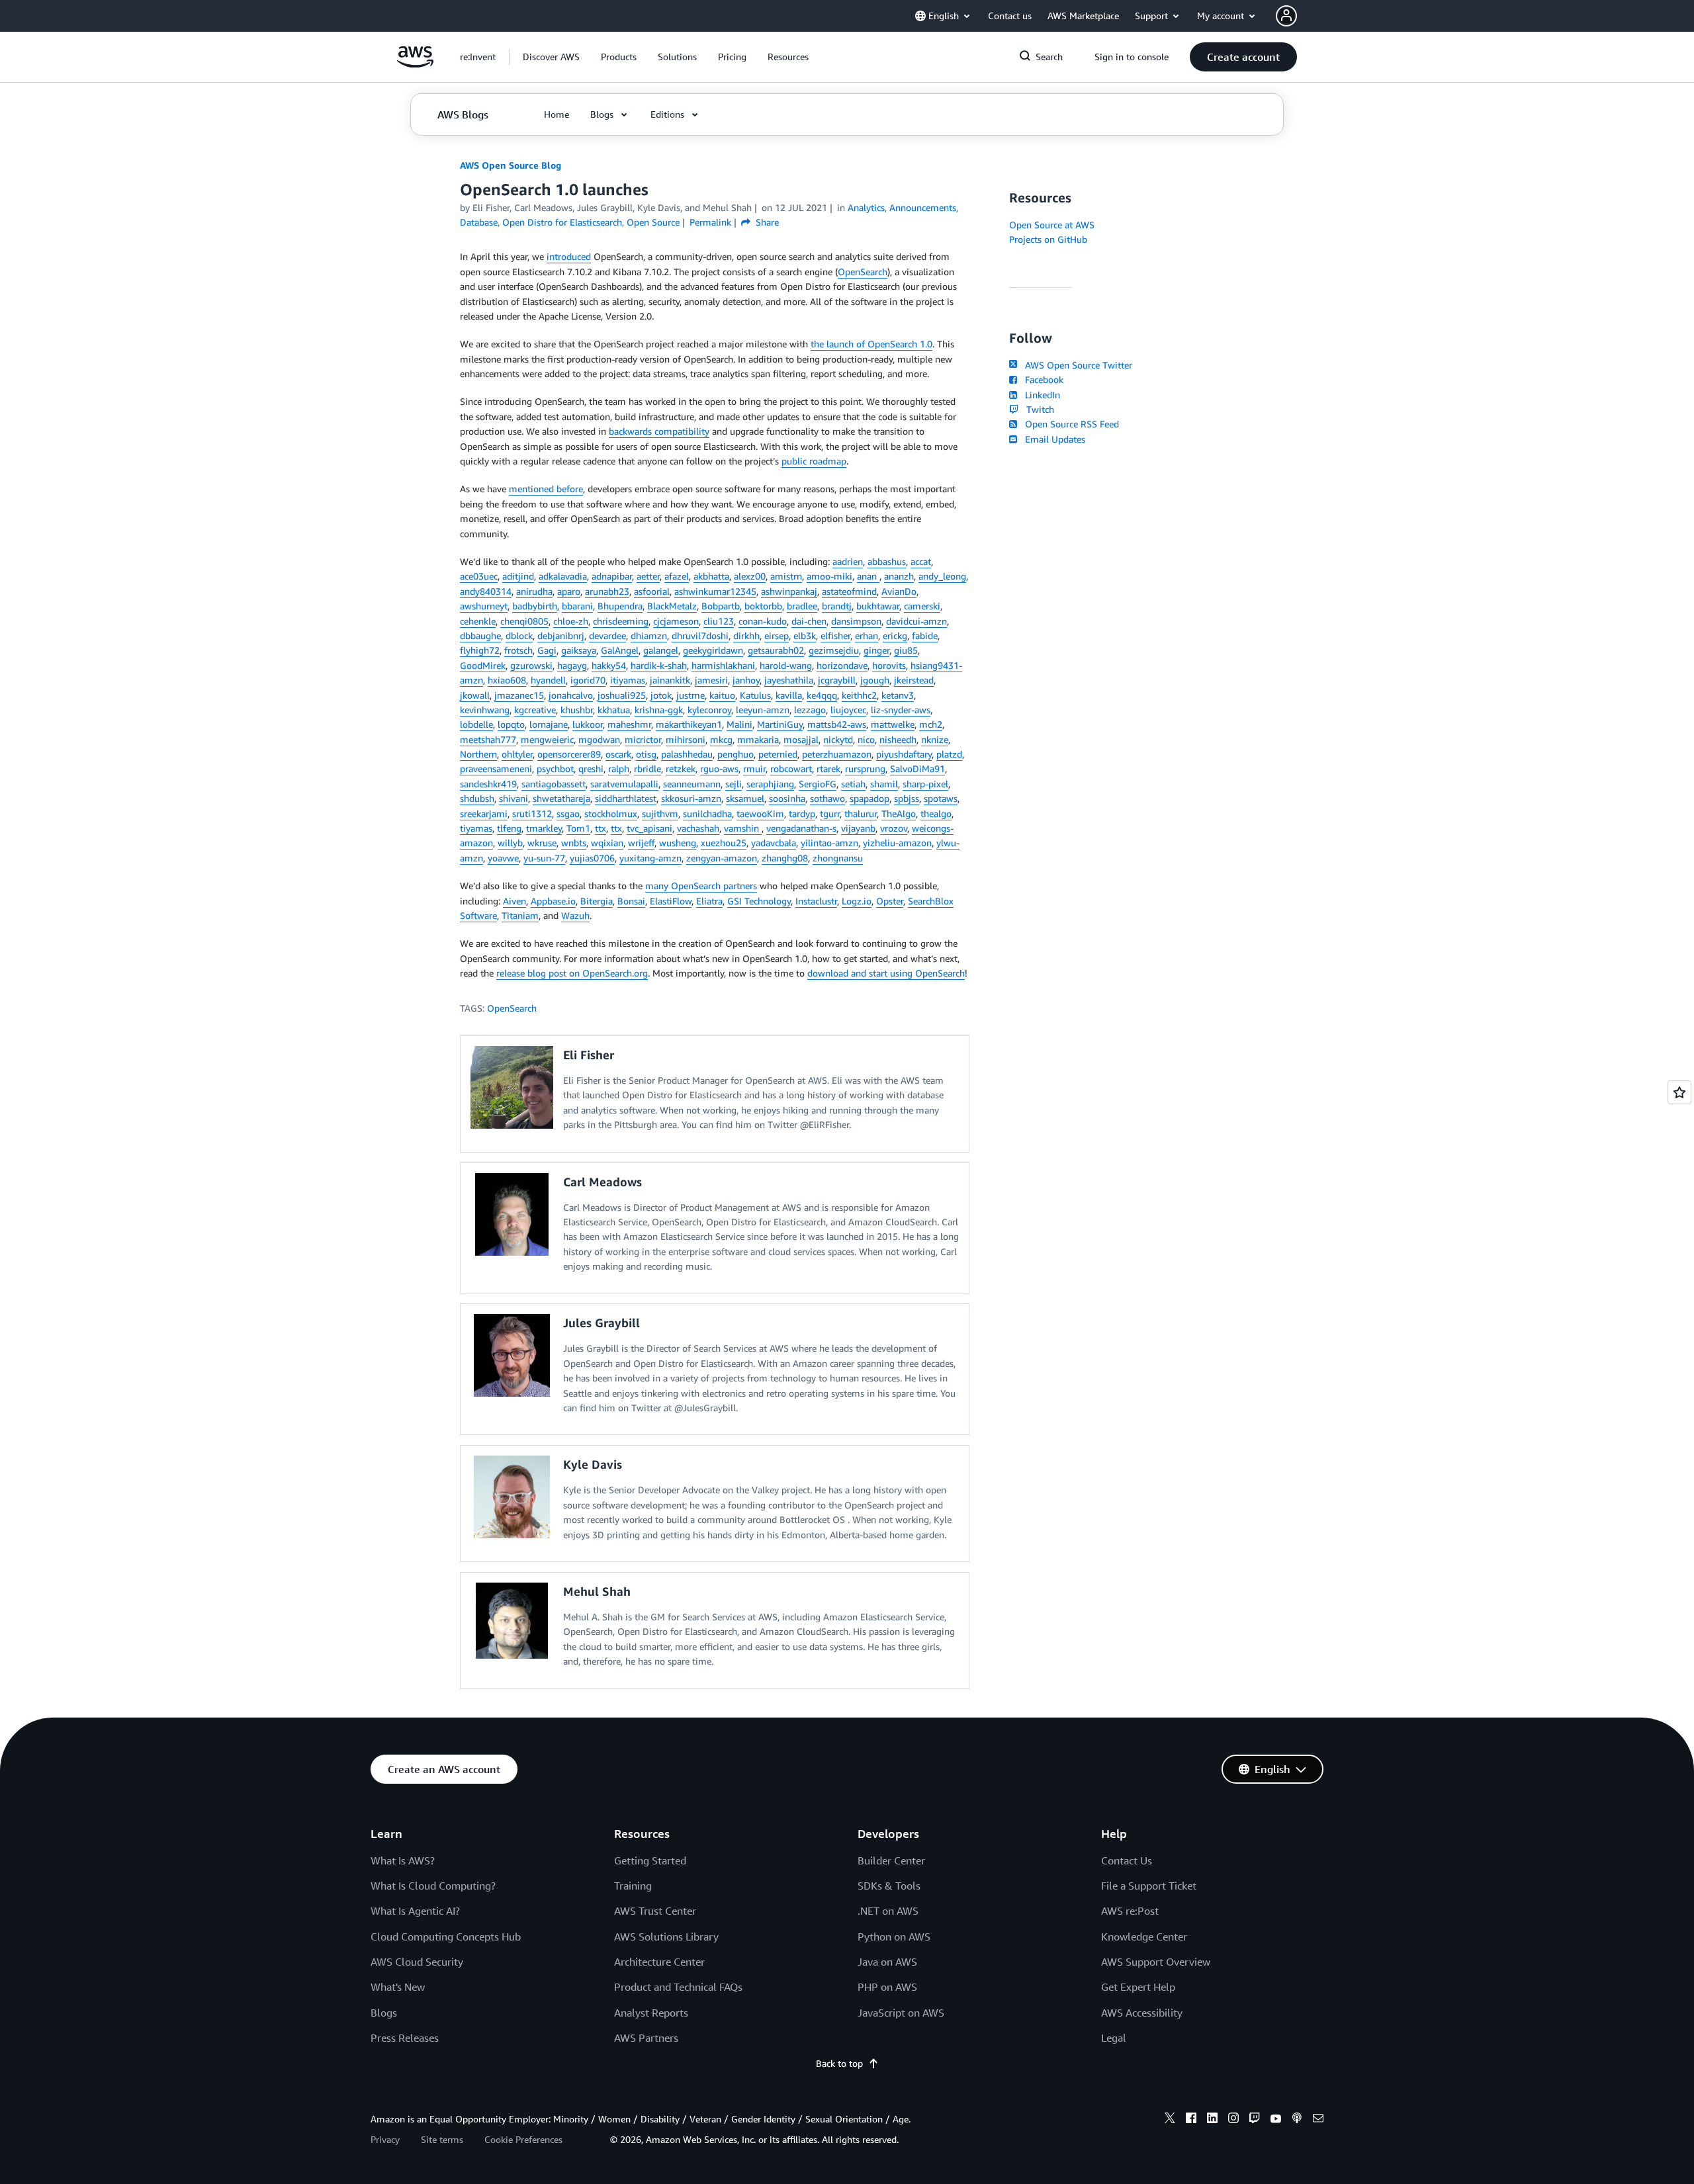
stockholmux (611, 813)
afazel (677, 576)
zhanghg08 (785, 858)
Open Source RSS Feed (1069, 424)
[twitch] (1255, 2120)
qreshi (591, 768)
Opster (890, 901)
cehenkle (478, 621)
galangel (661, 650)
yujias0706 (592, 858)
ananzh (899, 576)
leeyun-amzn (763, 710)
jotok (661, 695)
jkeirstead (914, 680)
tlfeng (509, 828)
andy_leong (942, 576)
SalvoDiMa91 (917, 768)
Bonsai (631, 901)
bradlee (802, 606)
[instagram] (1233, 2120)
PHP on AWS (887, 1987)
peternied (778, 754)
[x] (1170, 2120)
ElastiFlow (671, 901)
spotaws (941, 798)
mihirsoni (686, 739)
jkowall (475, 695)
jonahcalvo (571, 695)
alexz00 (750, 576)
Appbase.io (553, 901)
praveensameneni (496, 768)
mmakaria (758, 739)
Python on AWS (894, 1937)
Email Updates (1052, 439)
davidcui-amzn (916, 621)
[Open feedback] (1679, 1092)
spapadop (869, 798)
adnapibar (612, 576)
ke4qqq (822, 695)
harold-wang (786, 665)
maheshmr (629, 724)
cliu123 (719, 621)
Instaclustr (816, 901)
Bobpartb (721, 606)
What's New (398, 1987)
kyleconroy (709, 710)
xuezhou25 (724, 843)
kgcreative (535, 710)
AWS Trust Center (655, 1911)
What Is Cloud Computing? (433, 1886)
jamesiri (711, 680)
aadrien (848, 561)
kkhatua (614, 710)
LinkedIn (1040, 395)
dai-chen (809, 621)
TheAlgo (899, 813)
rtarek (828, 768)
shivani (513, 798)
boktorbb (763, 606)
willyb (510, 843)
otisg (646, 754)
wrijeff (641, 843)
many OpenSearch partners (701, 886)
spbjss (907, 798)
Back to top (839, 2063)
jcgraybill (837, 680)
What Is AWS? (403, 1860)
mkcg (721, 739)
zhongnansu (838, 858)
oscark (618, 754)
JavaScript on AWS (901, 2013)
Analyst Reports (651, 2013)
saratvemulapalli (624, 784)
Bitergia (597, 901)
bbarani (577, 606)
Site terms (442, 2139)
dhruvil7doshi (700, 635)
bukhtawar (878, 606)
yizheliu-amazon (897, 843)
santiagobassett (554, 784)
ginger (876, 650)
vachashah (698, 828)
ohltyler (517, 754)
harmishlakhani (723, 665)
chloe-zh (571, 621)
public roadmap (814, 461)
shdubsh (477, 798)
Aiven (514, 901)
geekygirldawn (713, 650)
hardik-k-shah (659, 665)
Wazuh (575, 915)
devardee (607, 635)
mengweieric (547, 739)
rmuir (754, 768)
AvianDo (899, 591)
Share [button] (766, 222)
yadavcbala (774, 843)
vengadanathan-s (801, 828)
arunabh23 (607, 591)
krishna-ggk (659, 710)
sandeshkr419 (488, 784)
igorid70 (588, 680)
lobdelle (476, 724)
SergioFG (818, 784)
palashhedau (687, 754)
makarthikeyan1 (689, 724)
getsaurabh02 (776, 650)
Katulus (755, 695)
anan (868, 576)
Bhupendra (620, 606)
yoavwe (503, 858)
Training (633, 1886)
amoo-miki (829, 576)
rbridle (647, 768)
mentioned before (546, 489)
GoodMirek (483, 665)
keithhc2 (859, 695)
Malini (739, 724)
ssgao (568, 813)
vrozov (894, 828)
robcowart (791, 768)
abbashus (887, 561)
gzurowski (531, 665)
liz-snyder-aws (901, 710)
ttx (601, 828)
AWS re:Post (1130, 1911)
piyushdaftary (904, 754)
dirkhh (746, 635)
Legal (1114, 2038)
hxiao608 (507, 680)
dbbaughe (480, 635)
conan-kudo (763, 621)
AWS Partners (646, 2038)
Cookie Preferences (523, 2139)
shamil (884, 784)
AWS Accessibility (1142, 2013)
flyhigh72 (480, 650)
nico (866, 739)
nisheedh (898, 739)
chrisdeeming (621, 621)
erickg (895, 635)
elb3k (805, 635)
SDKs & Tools (889, 1886)
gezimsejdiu (834, 650)
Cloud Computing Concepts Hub (446, 1937)
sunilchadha (707, 813)
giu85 (906, 650)
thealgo (936, 813)
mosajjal (801, 739)
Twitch (1038, 409)
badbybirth (535, 606)
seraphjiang (770, 784)
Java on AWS (887, 1962)
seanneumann (692, 784)
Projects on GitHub (1048, 239)
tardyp (802, 813)
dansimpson (856, 621)
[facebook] (1191, 2120)
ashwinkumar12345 (715, 591)
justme (691, 695)
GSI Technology (759, 901)
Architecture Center (659, 1962)
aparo (569, 591)
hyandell (548, 680)
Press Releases (405, 2038)
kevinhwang (485, 710)
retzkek (681, 768)
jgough (875, 680)
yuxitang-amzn (650, 858)
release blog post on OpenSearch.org (572, 973)
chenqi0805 (524, 621)
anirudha (534, 591)
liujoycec (848, 710)
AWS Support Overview (1156, 1962)
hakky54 (609, 665)
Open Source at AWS (1052, 225)
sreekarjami (484, 813)
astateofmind (849, 591)
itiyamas (628, 680)
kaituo (722, 695)
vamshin (743, 828)
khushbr (577, 710)
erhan (867, 635)
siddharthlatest (626, 798)
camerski (922, 606)
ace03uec (479, 576)
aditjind (518, 576)
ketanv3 (898, 695)
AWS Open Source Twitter (1076, 365)
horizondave (842, 665)
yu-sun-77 (544, 858)
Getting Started (650, 1860)
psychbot (555, 768)
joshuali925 (622, 695)
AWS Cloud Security (417, 1962)
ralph (619, 768)
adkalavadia (563, 576)
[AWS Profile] (1286, 16)
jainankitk (670, 680)
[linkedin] (1212, 2120)
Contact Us (1127, 1860)
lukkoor (588, 724)
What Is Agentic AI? (415, 1911)
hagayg (572, 665)
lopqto (511, 724)
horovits (889, 665)
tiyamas (476, 828)
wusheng (678, 843)
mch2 (931, 724)
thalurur (861, 813)
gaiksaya (579, 650)
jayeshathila (789, 680)
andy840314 (486, 591)
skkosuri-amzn (691, 798)
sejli (734, 784)
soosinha (787, 798)
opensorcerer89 (569, 754)
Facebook (1042, 379)
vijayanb (858, 828)
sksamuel (745, 798)
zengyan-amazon (722, 858)
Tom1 (578, 828)
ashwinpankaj (789, 591)
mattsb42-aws (837, 724)
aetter (648, 576)
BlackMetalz (672, 606)
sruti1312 (532, 813)
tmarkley (544, 828)
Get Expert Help (1138, 1987)
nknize (935, 739)
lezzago (810, 710)
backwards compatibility (659, 431)
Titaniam (520, 915)
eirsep (777, 635)
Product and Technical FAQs (678, 1987)
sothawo (827, 798)
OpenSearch (863, 272)
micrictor (643, 739)
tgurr (830, 813)
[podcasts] (1297, 2120)
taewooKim (760, 813)
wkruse (542, 843)
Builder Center (891, 1860)
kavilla (789, 695)
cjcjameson (676, 621)
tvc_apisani (649, 828)
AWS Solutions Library (666, 1937)
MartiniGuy (780, 724)
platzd (949, 754)
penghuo (736, 754)
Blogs (384, 2013)
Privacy (385, 2139)
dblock (519, 635)
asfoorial (652, 591)
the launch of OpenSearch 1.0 (871, 344)
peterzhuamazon (837, 754)
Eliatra (709, 901)
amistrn (786, 576)
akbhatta (711, 576)
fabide (925, 635)
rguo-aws (719, 768)
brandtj (837, 606)
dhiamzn (649, 635)
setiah (853, 784)
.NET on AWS (888, 1911)
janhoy (746, 680)
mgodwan (599, 739)
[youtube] (1276, 2120)
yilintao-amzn (829, 843)
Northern (478, 754)
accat (921, 561)
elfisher (835, 635)
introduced (569, 256)
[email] (1318, 2120)
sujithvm (660, 813)
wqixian (607, 843)
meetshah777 (488, 739)
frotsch (518, 650)
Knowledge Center (1144, 1937)
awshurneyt (484, 606)
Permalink (710, 222)
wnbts (574, 843)
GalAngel (620, 650)
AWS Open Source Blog (511, 165)
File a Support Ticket (1149, 1886)
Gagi (547, 650)
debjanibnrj (561, 635)
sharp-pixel (925, 784)
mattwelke (893, 724)
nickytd (838, 739)
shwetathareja (561, 798)
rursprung (865, 768)
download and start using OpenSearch (886, 973)
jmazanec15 (519, 695)
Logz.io (857, 901)
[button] (551, 57)
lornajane (549, 724)
